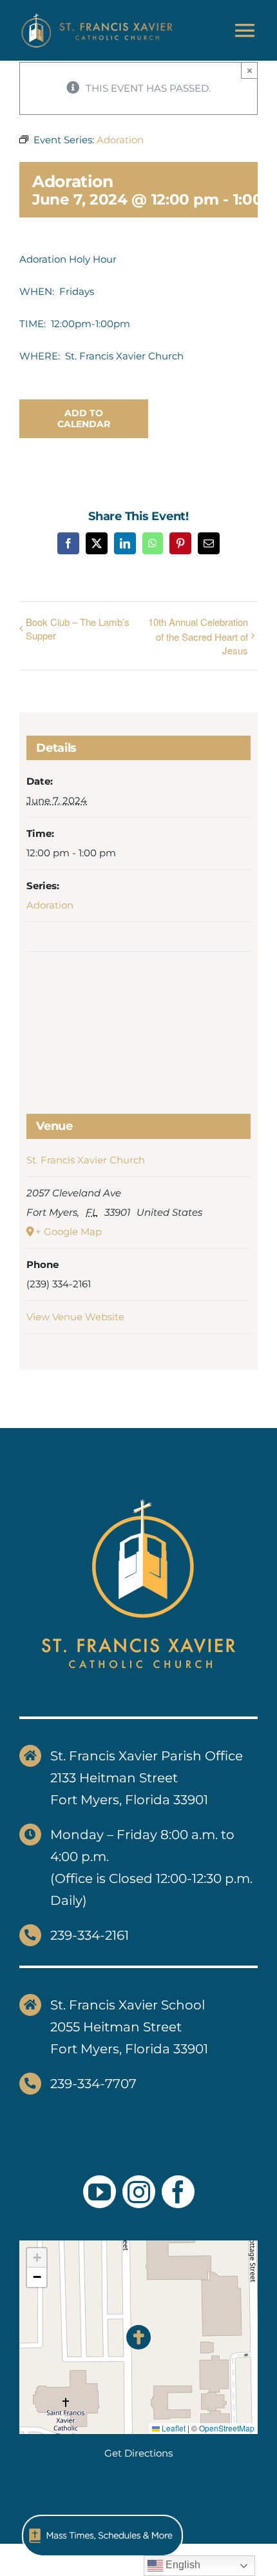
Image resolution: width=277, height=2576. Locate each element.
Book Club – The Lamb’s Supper (78, 629)
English (182, 2565)
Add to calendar (84, 419)
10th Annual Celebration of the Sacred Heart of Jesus (198, 636)
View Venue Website (75, 1317)
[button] (139, 2338)
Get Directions (138, 2453)
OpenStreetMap (227, 2428)
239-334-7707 (93, 2084)
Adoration (50, 905)
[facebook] (178, 2192)
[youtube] (100, 2192)
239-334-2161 (90, 1935)
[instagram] (139, 2192)
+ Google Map (69, 1232)
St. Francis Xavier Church (86, 1160)
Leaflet (173, 2428)
